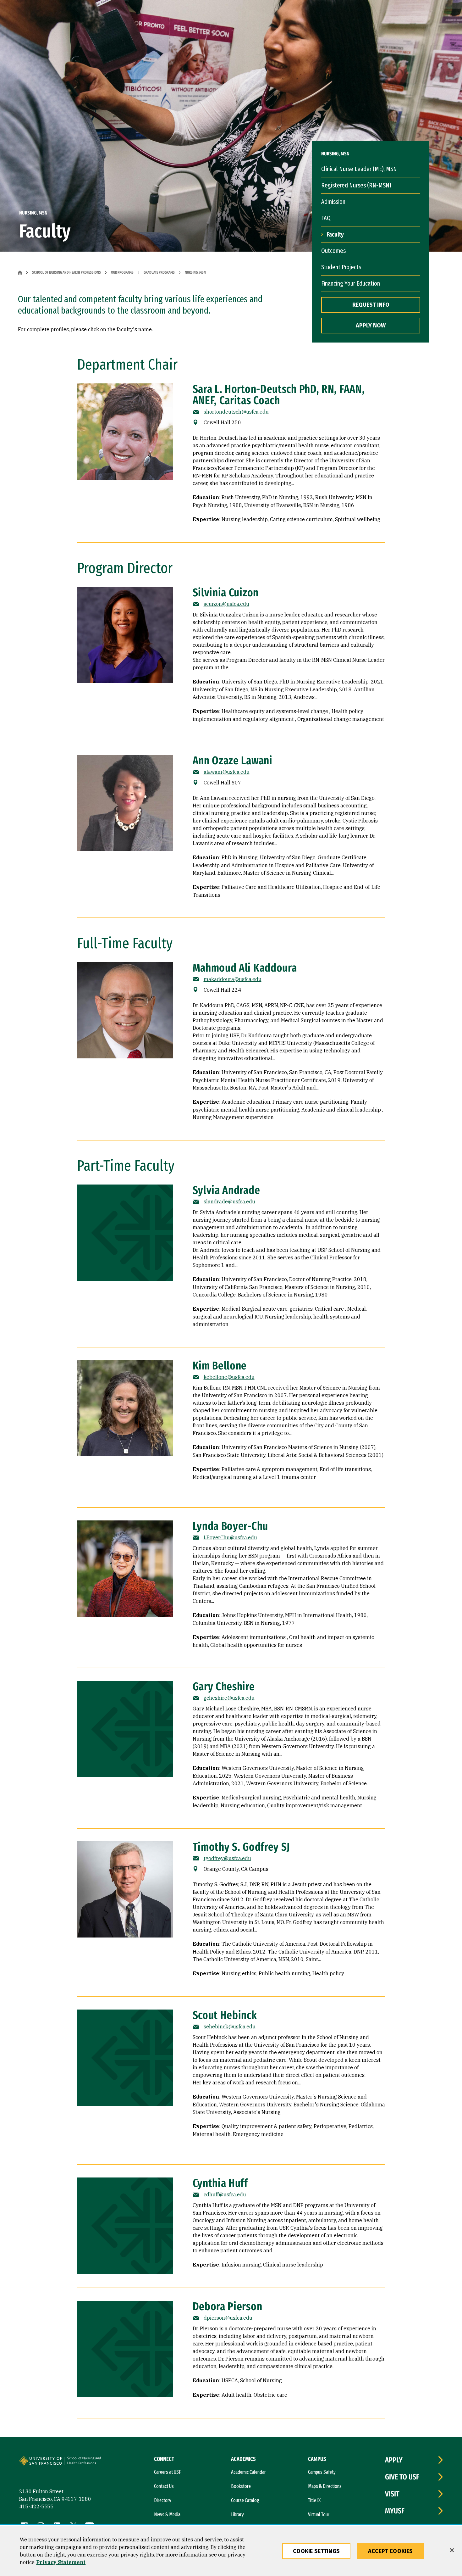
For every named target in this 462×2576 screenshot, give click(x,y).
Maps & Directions (325, 2486)
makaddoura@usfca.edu (233, 979)
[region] (231, 2551)
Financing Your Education (351, 283)
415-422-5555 (36, 2506)
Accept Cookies (390, 2551)
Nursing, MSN (195, 272)
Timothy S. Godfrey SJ (242, 1847)
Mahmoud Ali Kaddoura (245, 968)
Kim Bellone (220, 1366)
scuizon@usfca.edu (226, 604)
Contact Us (164, 2486)
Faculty (335, 234)
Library (237, 2515)
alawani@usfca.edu (227, 772)
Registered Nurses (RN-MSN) (356, 185)
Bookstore (241, 2486)
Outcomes (333, 251)
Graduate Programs (159, 272)
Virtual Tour (319, 2515)
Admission (333, 202)
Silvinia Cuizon (226, 593)
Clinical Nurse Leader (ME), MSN (359, 169)
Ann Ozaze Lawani (233, 761)
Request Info (371, 305)
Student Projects (341, 267)
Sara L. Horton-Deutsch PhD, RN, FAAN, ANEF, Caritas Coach (279, 395)
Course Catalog (245, 2500)
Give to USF (402, 2477)
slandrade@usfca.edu (229, 1202)
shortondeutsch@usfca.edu (236, 412)
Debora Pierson (228, 2306)
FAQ (326, 218)
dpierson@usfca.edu (228, 2318)
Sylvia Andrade (226, 1190)
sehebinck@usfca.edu (230, 2027)
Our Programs (122, 272)
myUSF (395, 2511)
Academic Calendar (248, 2472)
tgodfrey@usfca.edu (227, 1858)
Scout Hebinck (225, 2015)
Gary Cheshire (224, 1687)
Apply (394, 2460)
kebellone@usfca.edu (229, 1377)
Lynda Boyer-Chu (231, 1526)
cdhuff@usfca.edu (225, 2194)
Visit (392, 2494)
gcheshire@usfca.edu (229, 1698)
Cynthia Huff (220, 2183)
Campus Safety (322, 2472)
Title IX (314, 2500)
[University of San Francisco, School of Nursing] (87, 2463)
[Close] (452, 2550)
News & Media (167, 2515)
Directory (163, 2500)
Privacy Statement (61, 2562)
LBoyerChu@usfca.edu (230, 1537)
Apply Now (371, 326)
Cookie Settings (316, 2551)
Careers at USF (168, 2472)
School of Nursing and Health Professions (66, 272)
